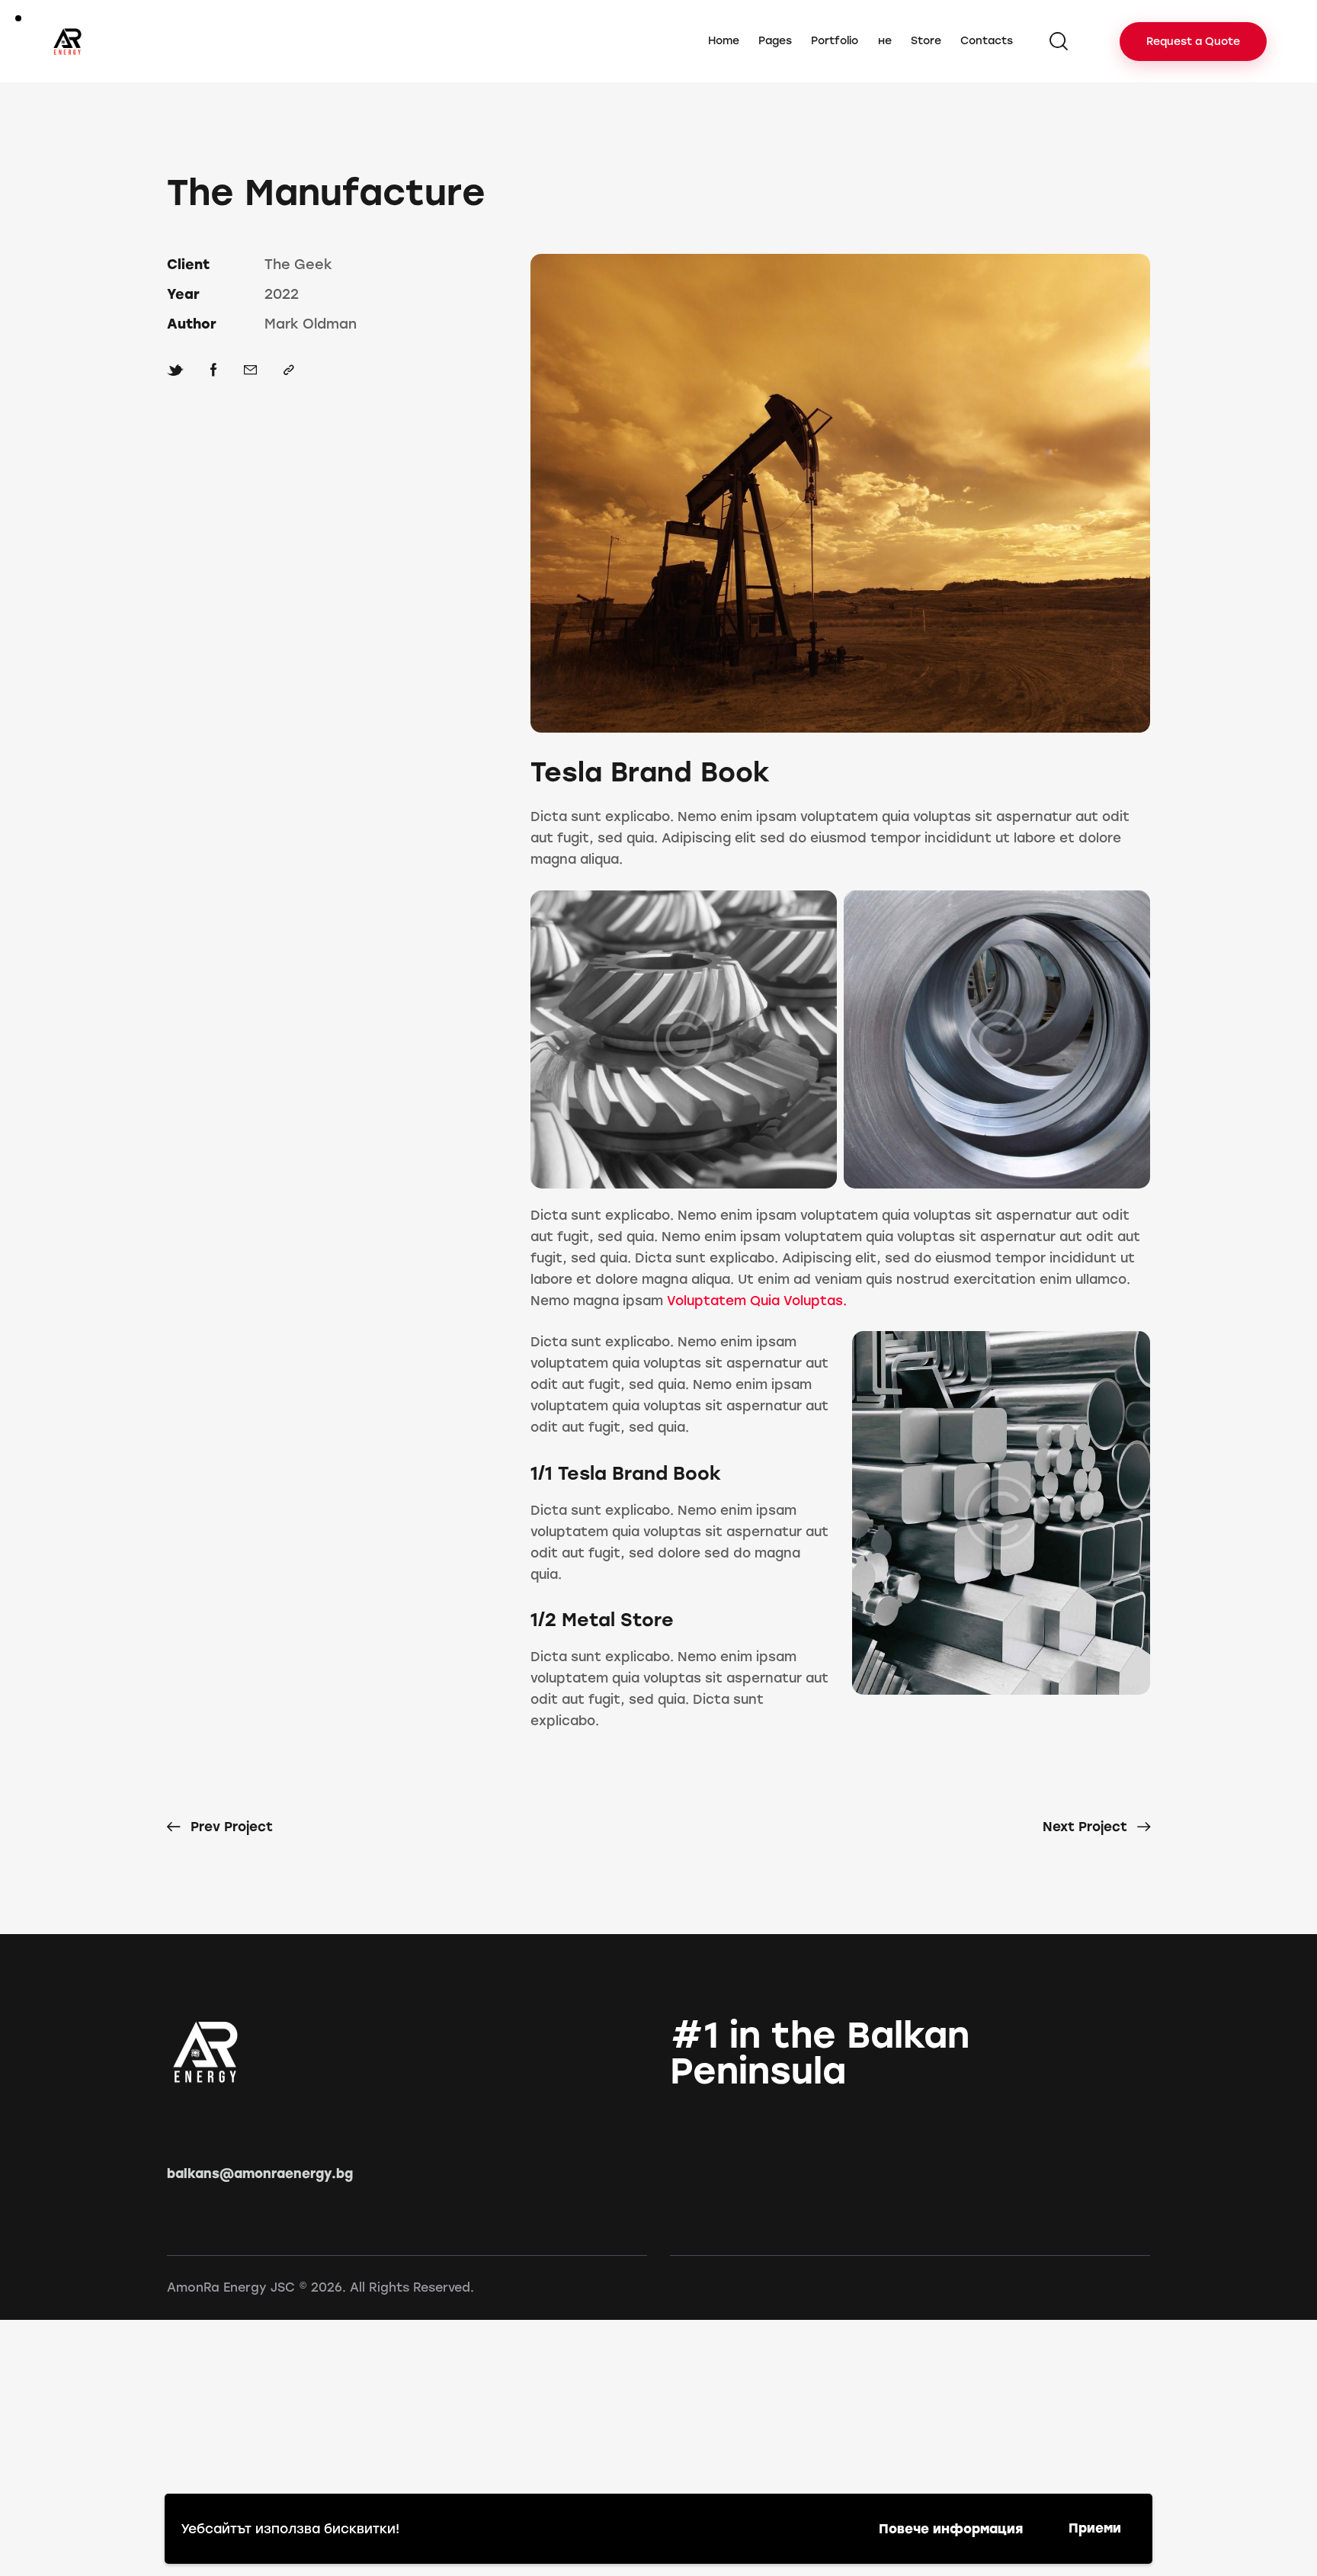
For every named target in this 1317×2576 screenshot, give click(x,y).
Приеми (1095, 2528)
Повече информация (951, 2529)
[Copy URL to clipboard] (289, 370)
